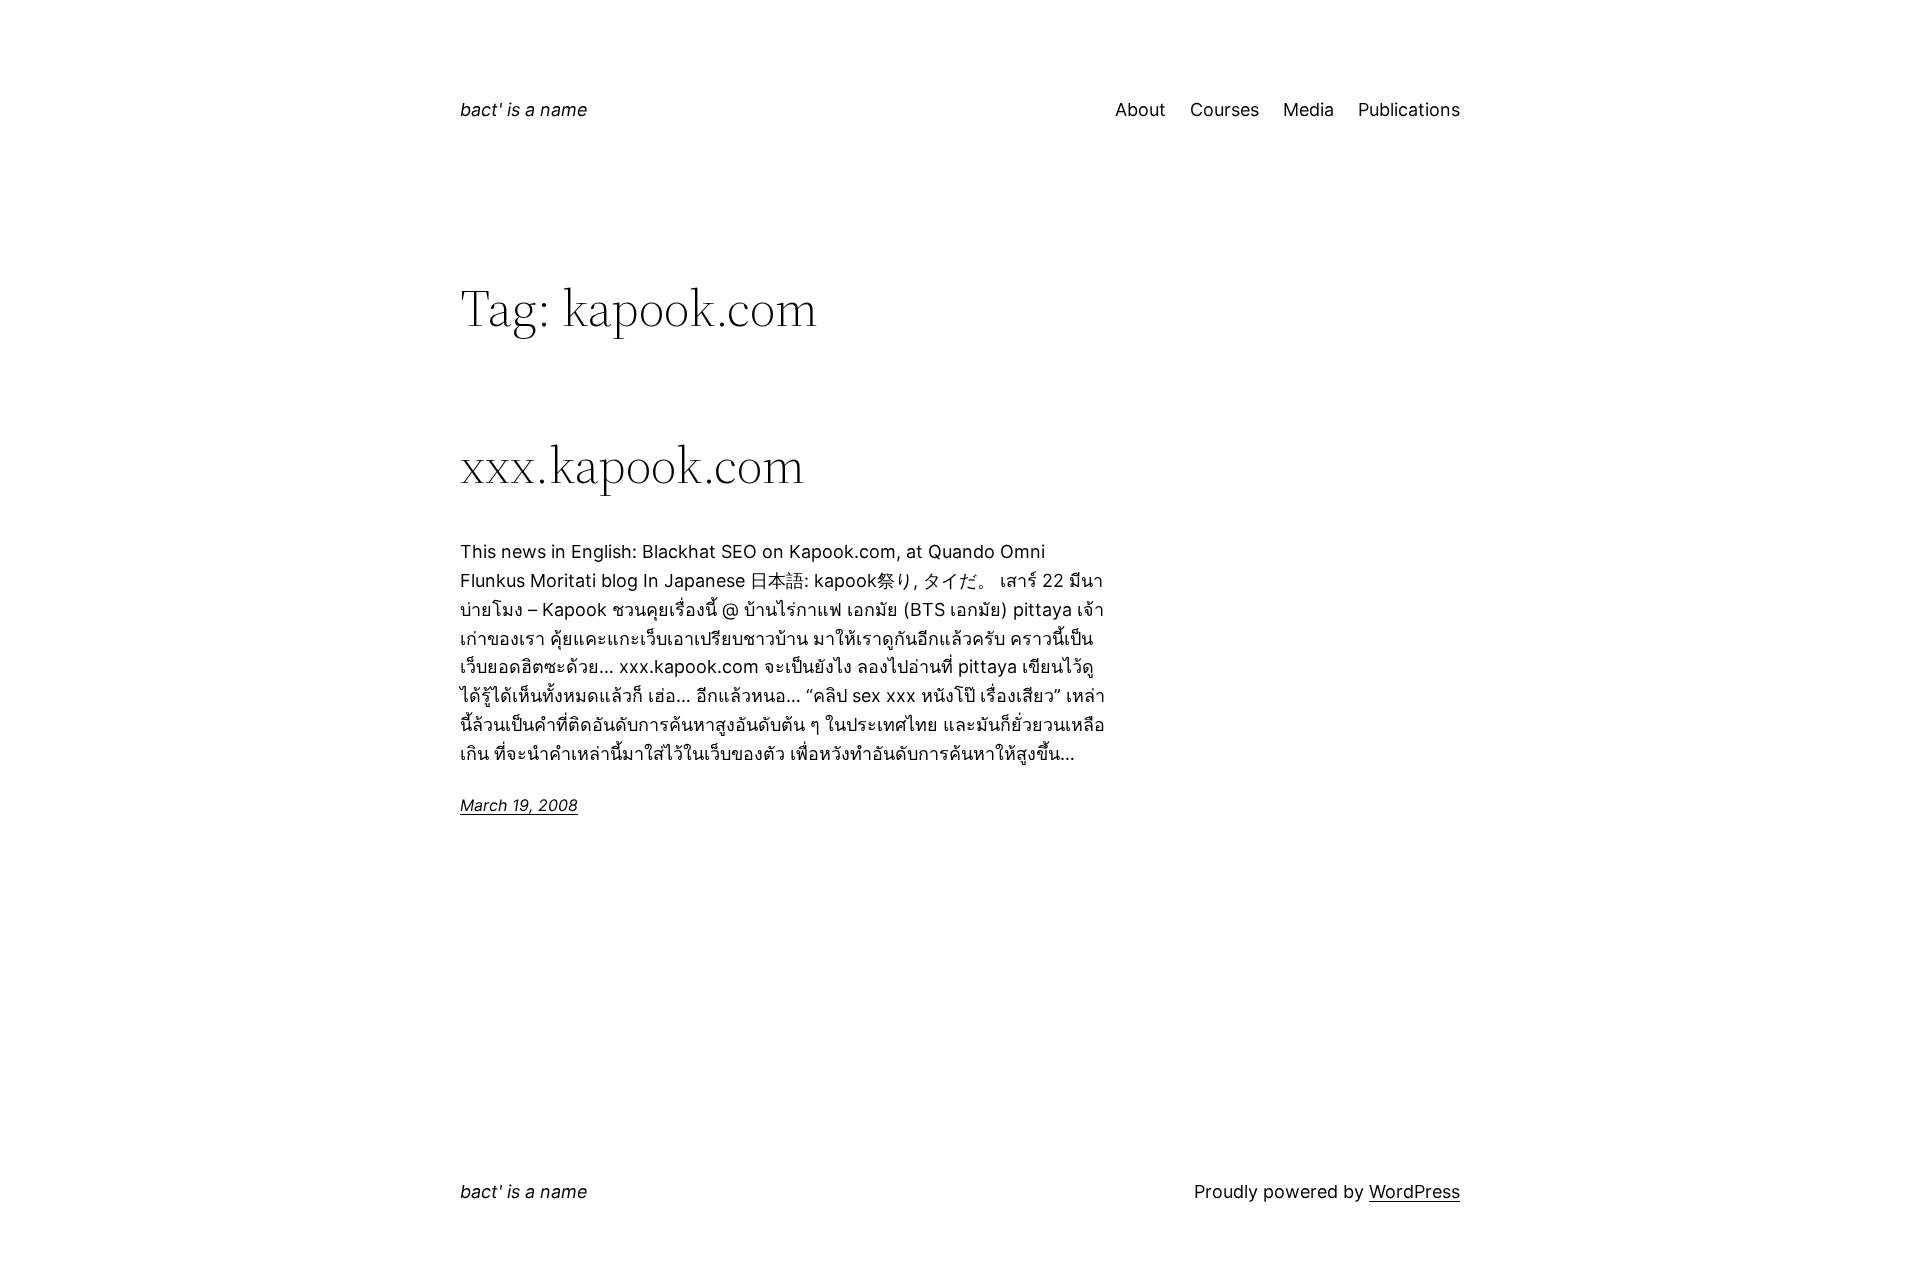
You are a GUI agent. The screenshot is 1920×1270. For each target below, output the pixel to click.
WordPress (1414, 1191)
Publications (1409, 109)
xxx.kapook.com (632, 465)
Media (1308, 109)
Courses (1224, 109)
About (1140, 109)
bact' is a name (524, 109)
